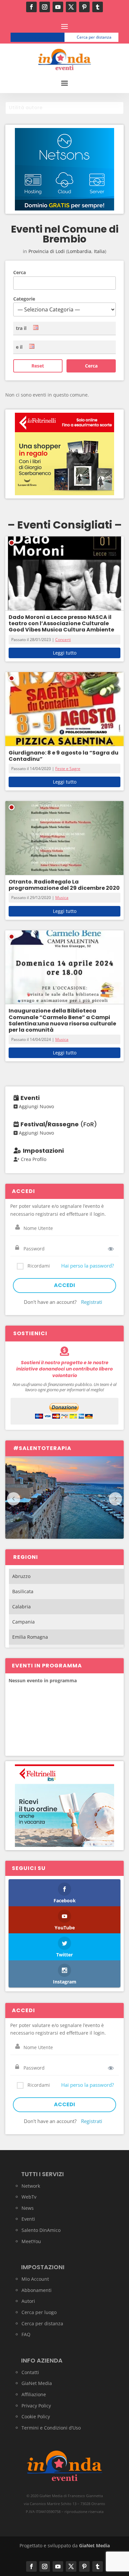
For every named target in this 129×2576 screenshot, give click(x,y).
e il (19, 347)
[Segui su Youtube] (58, 7)
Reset (38, 366)
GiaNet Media (37, 2383)
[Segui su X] (71, 7)
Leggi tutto (65, 653)
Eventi (28, 2219)
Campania (23, 1622)
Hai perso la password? (87, 1266)
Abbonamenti (37, 2290)
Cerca (20, 272)
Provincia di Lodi (47, 251)
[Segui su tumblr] (98, 7)
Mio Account (35, 2279)
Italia (99, 251)
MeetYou (31, 2241)
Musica (62, 898)
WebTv (29, 2197)
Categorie (24, 299)
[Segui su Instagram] (45, 7)
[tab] (64, 108)
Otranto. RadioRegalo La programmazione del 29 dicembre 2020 (64, 885)
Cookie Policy (36, 2416)
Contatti (30, 2372)
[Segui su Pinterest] (84, 7)
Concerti (63, 640)
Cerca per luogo (40, 37)
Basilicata (23, 1591)
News (28, 2208)
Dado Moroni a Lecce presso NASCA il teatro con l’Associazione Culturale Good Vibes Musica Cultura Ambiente (61, 623)
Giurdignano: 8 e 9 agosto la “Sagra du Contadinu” (64, 756)
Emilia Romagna (30, 1637)
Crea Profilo (33, 1159)
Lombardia (79, 251)
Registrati (92, 1302)
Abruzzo (21, 1576)
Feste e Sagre (68, 769)
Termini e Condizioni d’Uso (51, 2428)
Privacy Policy (36, 2406)
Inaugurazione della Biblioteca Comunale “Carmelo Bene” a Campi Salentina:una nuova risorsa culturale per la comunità (62, 1020)
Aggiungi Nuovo (36, 1106)
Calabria (21, 1607)
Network (31, 2186)
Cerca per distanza (94, 37)
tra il (21, 328)
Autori (28, 2301)
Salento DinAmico (41, 2230)
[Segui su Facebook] (31, 7)
